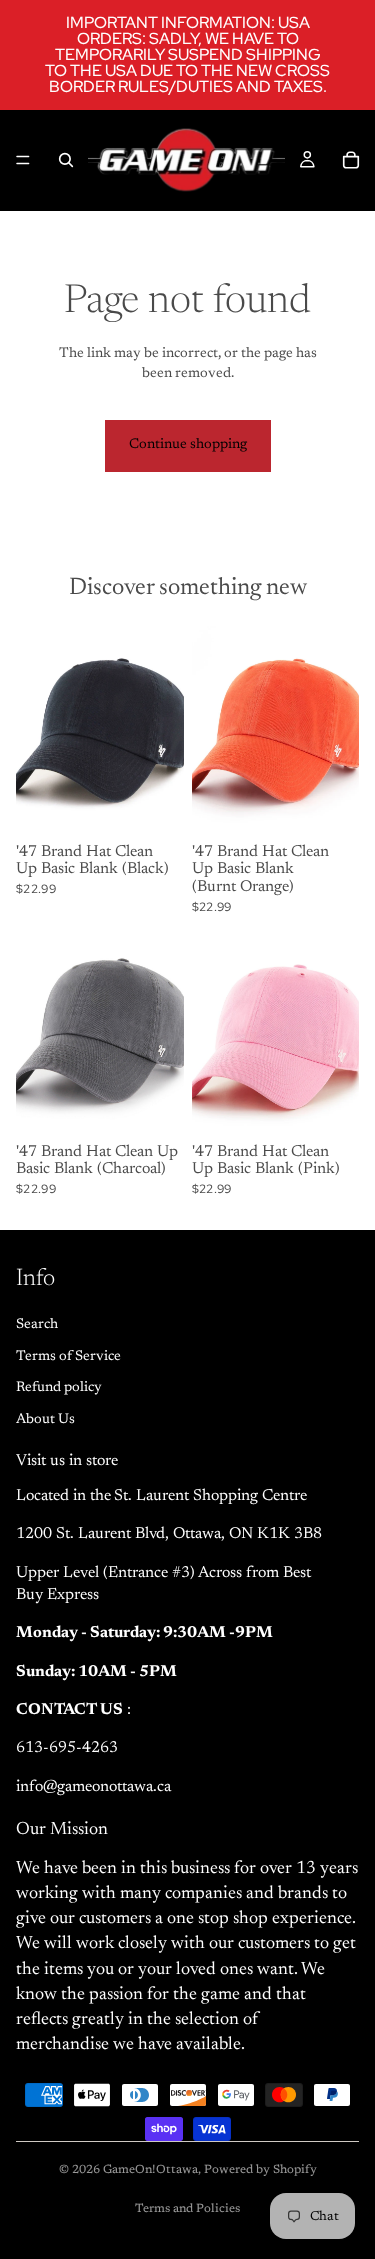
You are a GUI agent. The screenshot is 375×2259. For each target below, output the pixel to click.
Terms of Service (68, 1356)
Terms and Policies (187, 2209)
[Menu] (23, 160)
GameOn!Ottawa (150, 2170)
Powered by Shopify (260, 2170)
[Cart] (351, 160)
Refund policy (59, 1388)
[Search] (66, 160)
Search (37, 1325)
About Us (45, 1419)
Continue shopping (188, 445)
